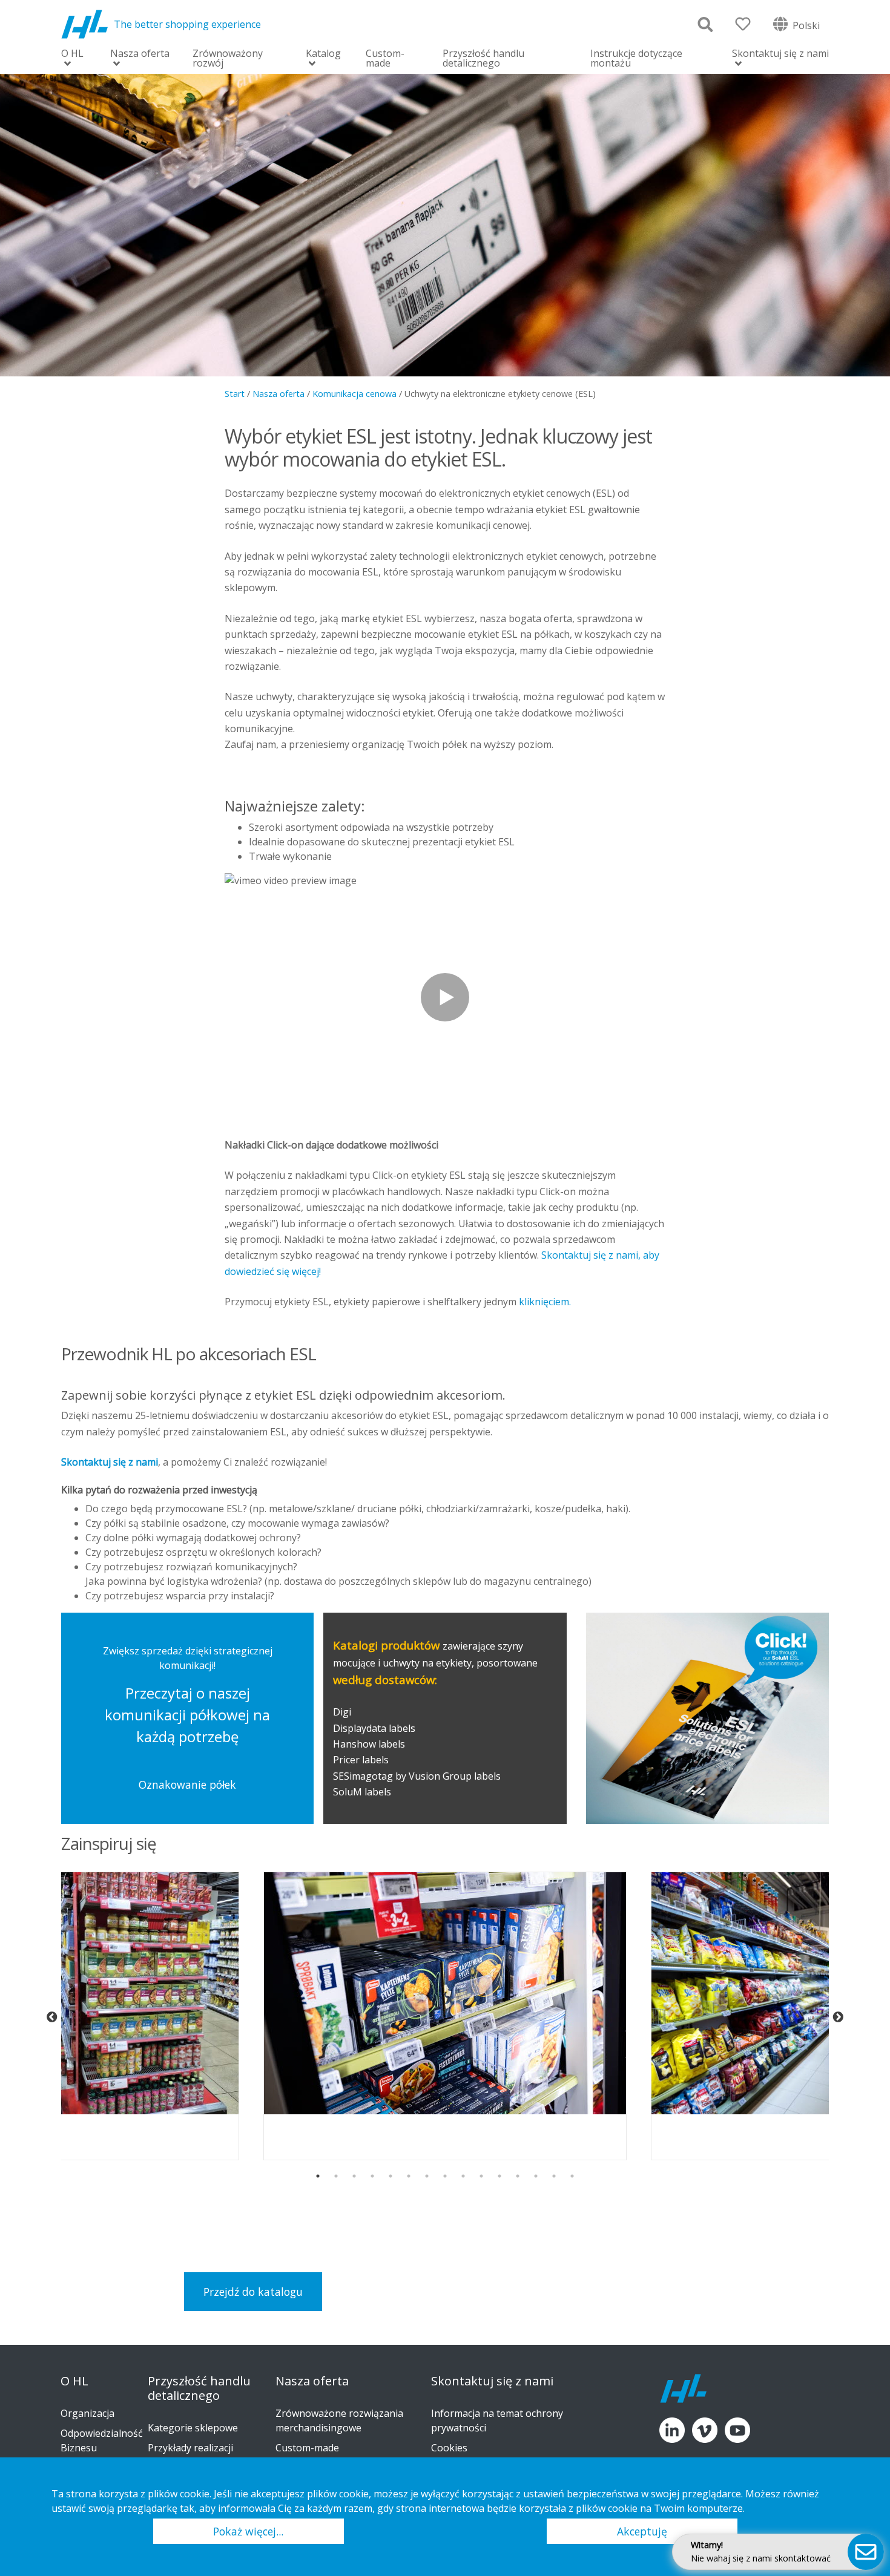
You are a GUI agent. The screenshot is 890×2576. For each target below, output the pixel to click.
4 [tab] (372, 2176)
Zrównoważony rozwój (228, 58)
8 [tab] (445, 2176)
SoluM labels (363, 1792)
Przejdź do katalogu (253, 2292)
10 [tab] (481, 2176)
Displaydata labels (374, 1728)
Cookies (449, 2448)
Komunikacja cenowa (354, 394)
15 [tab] (572, 2176)
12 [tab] (518, 2176)
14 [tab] (554, 2176)
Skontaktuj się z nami (780, 54)
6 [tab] (409, 2176)
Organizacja (87, 2413)
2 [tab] (336, 2176)
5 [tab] (391, 2176)
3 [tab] (354, 2176)
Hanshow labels (369, 1744)
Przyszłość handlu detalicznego (483, 58)
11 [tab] (499, 2176)
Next (838, 2017)
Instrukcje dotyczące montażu (636, 58)
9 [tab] (463, 2176)
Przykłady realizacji (190, 2448)
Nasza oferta (140, 54)
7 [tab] (427, 2176)
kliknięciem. (545, 1302)
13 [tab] (536, 2176)
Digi (342, 1712)
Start (235, 394)
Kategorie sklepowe (193, 2428)
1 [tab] (318, 2176)
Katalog (323, 54)
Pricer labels (361, 1760)
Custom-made (385, 58)
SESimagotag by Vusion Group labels (417, 1776)
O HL (72, 54)
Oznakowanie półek (187, 1785)
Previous (52, 2017)
